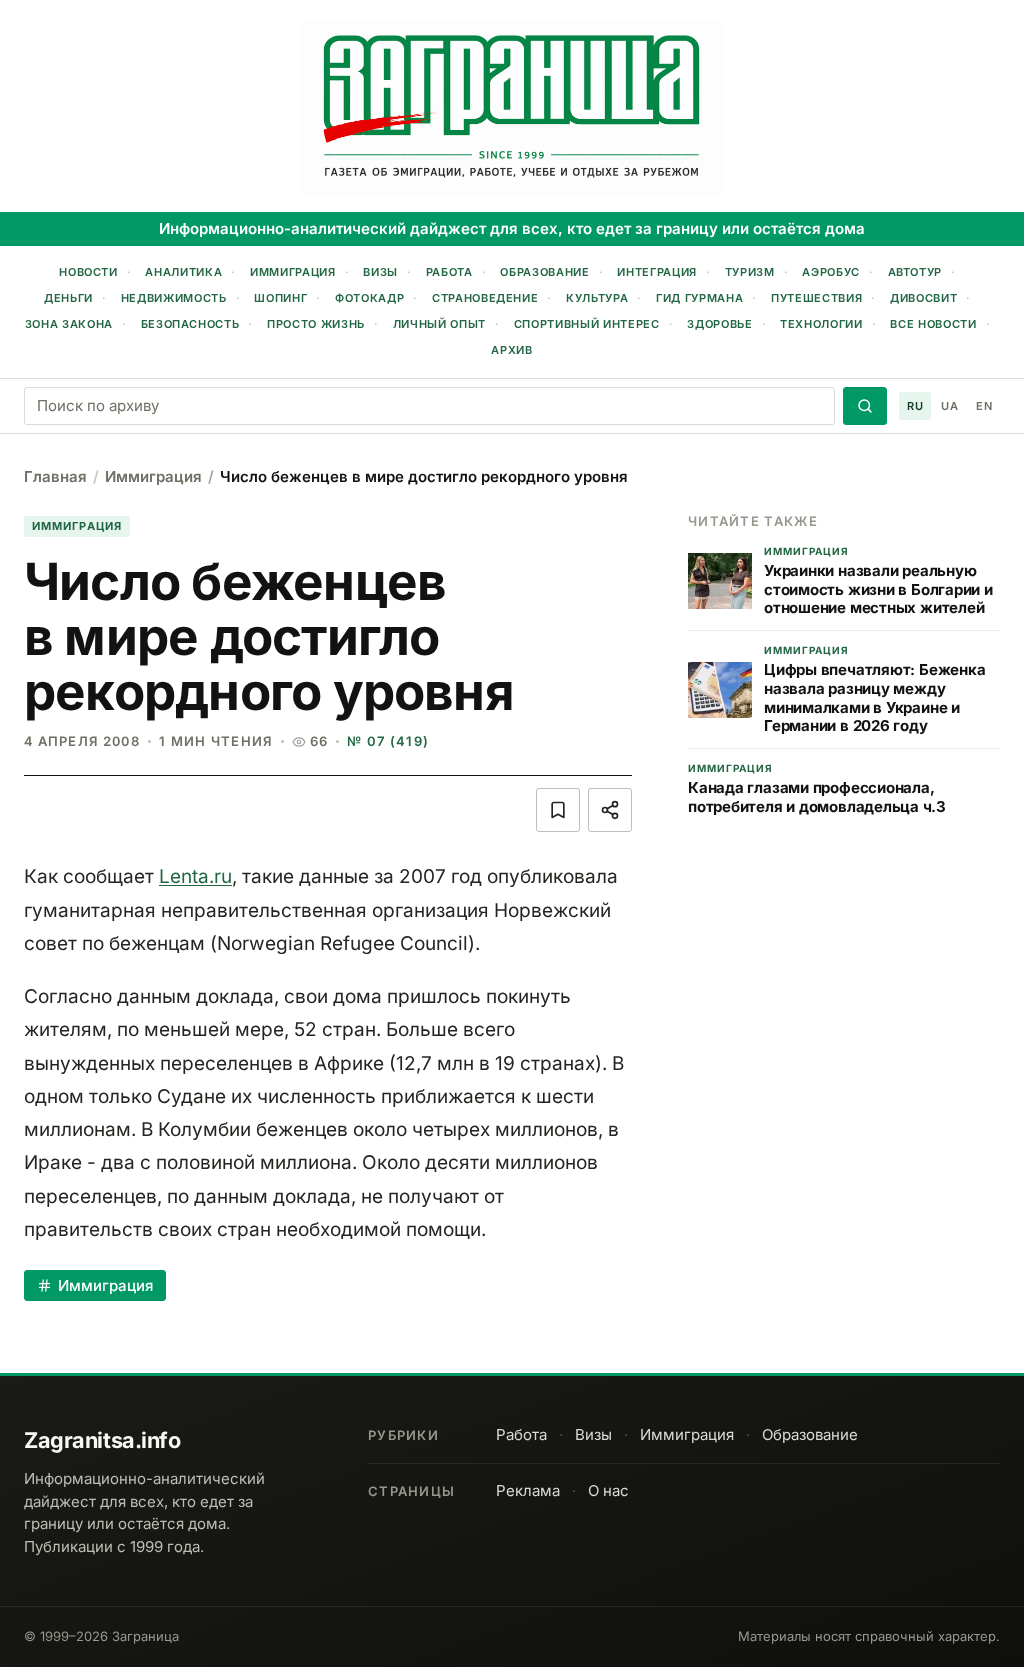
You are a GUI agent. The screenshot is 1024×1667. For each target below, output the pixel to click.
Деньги (68, 298)
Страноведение (485, 298)
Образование (544, 272)
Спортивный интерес (587, 324)
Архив (511, 350)
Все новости (933, 324)
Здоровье (719, 324)
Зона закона (69, 324)
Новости (88, 272)
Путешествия (816, 298)
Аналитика (183, 272)
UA (949, 406)
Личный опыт (439, 324)
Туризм (750, 272)
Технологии (821, 324)
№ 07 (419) (388, 741)
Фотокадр (369, 298)
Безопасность (190, 324)
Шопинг (280, 298)
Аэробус (831, 272)
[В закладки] (558, 810)
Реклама (528, 1490)
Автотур (915, 272)
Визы (380, 272)
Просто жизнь (316, 324)
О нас (608, 1490)
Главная (55, 476)
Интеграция (657, 272)
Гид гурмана (699, 298)
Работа (449, 272)
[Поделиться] (610, 810)
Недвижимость (174, 298)
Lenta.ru (195, 876)
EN (984, 406)
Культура (597, 298)
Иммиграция (293, 272)
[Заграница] (512, 108)
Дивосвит (923, 298)
